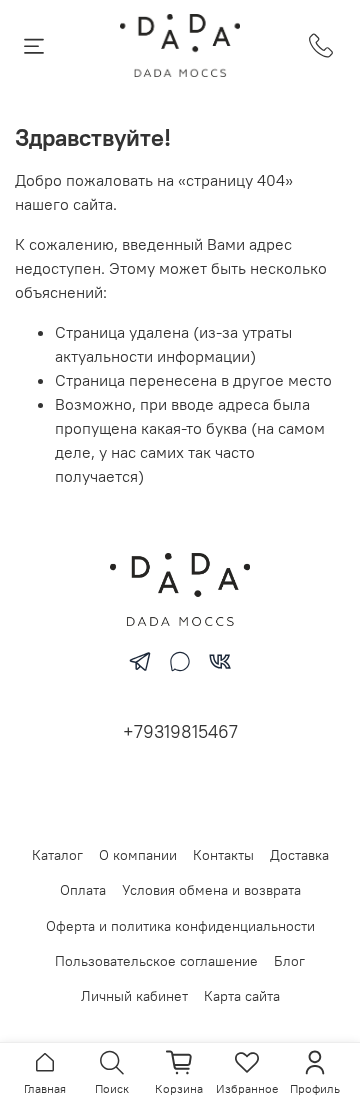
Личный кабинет (134, 996)
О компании (138, 855)
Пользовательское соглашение (156, 961)
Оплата (83, 890)
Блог (289, 961)
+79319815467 (180, 731)
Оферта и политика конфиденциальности (180, 926)
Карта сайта (242, 996)
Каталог (57, 855)
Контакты (223, 855)
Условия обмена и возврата (211, 890)
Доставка (299, 855)
